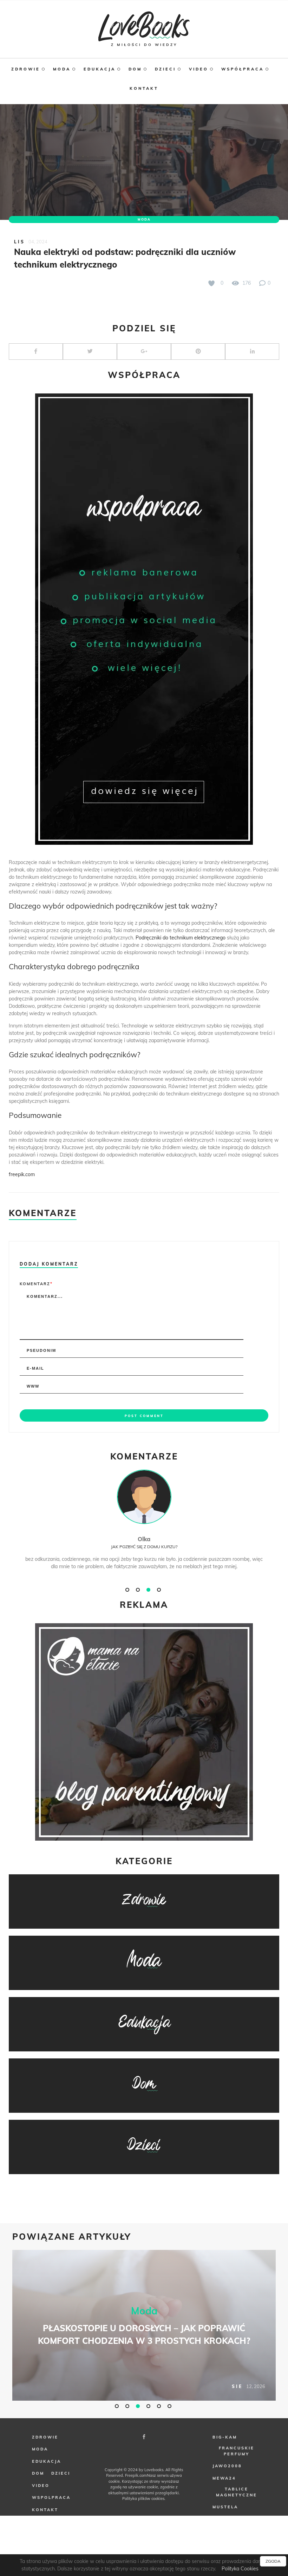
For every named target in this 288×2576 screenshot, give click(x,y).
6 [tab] (170, 2406)
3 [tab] (149, 1590)
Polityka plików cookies (143, 2499)
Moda (144, 219)
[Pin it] (198, 352)
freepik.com (22, 1174)
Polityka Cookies (240, 2569)
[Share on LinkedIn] (252, 352)
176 (246, 283)
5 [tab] (160, 2406)
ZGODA (273, 2561)
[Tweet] (90, 352)
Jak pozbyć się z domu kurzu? (144, 1547)
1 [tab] (128, 1590)
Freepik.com (136, 2475)
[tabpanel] (144, 1527)
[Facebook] (144, 2437)
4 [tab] (160, 1590)
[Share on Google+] (144, 352)
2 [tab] (139, 1590)
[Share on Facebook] (36, 352)
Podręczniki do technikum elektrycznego (181, 938)
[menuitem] (32, 72)
